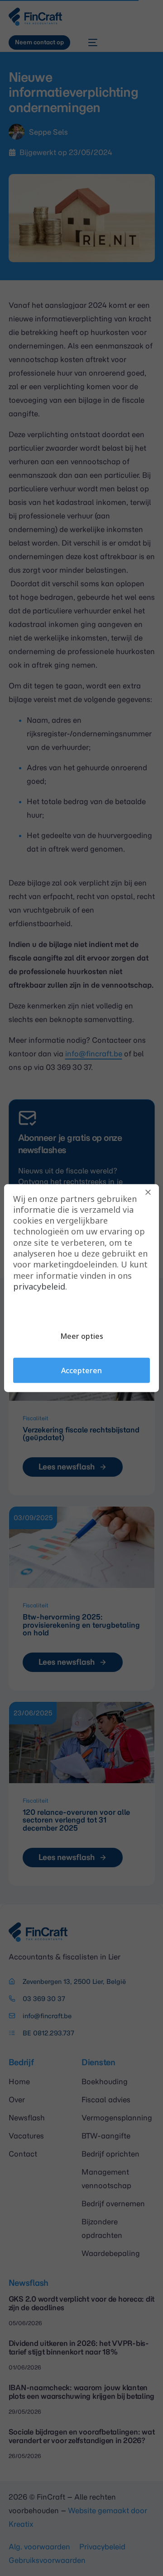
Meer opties (82, 1336)
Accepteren (81, 1370)
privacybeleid (39, 1286)
